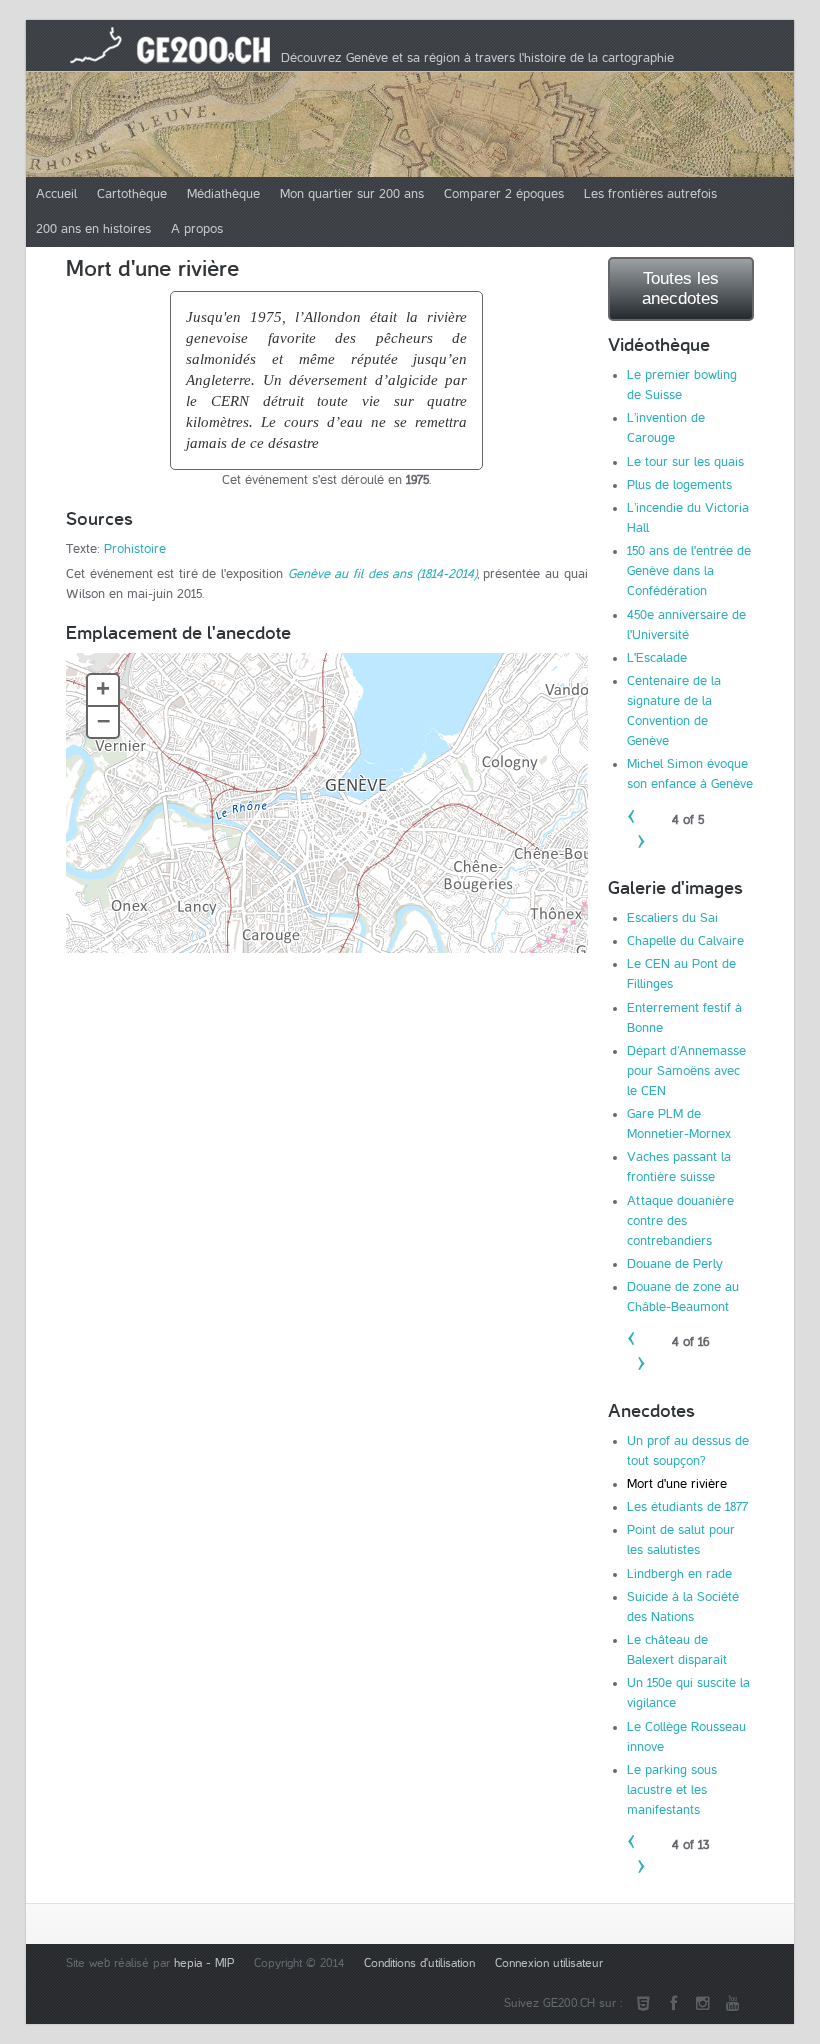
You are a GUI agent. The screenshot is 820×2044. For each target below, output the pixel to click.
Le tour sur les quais (685, 462)
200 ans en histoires (93, 229)
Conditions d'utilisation (419, 1963)
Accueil (56, 194)
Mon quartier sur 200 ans (352, 194)
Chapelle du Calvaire (685, 941)
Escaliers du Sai (672, 918)
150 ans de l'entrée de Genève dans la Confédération (689, 571)
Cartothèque (132, 194)
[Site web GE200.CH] (643, 2004)
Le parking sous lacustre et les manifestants (672, 1790)
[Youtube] (733, 2004)
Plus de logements (679, 485)
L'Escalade (657, 658)
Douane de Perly (675, 1264)
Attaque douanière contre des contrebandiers (680, 1221)
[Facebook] (673, 2004)
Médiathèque (223, 194)
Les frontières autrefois (650, 194)
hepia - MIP (204, 1963)
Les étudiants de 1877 (687, 1507)
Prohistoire (135, 549)
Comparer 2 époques (504, 194)
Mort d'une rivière (677, 1484)
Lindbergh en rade (679, 1574)
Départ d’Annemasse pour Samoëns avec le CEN (686, 1071)
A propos (197, 229)
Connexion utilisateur (549, 1963)
